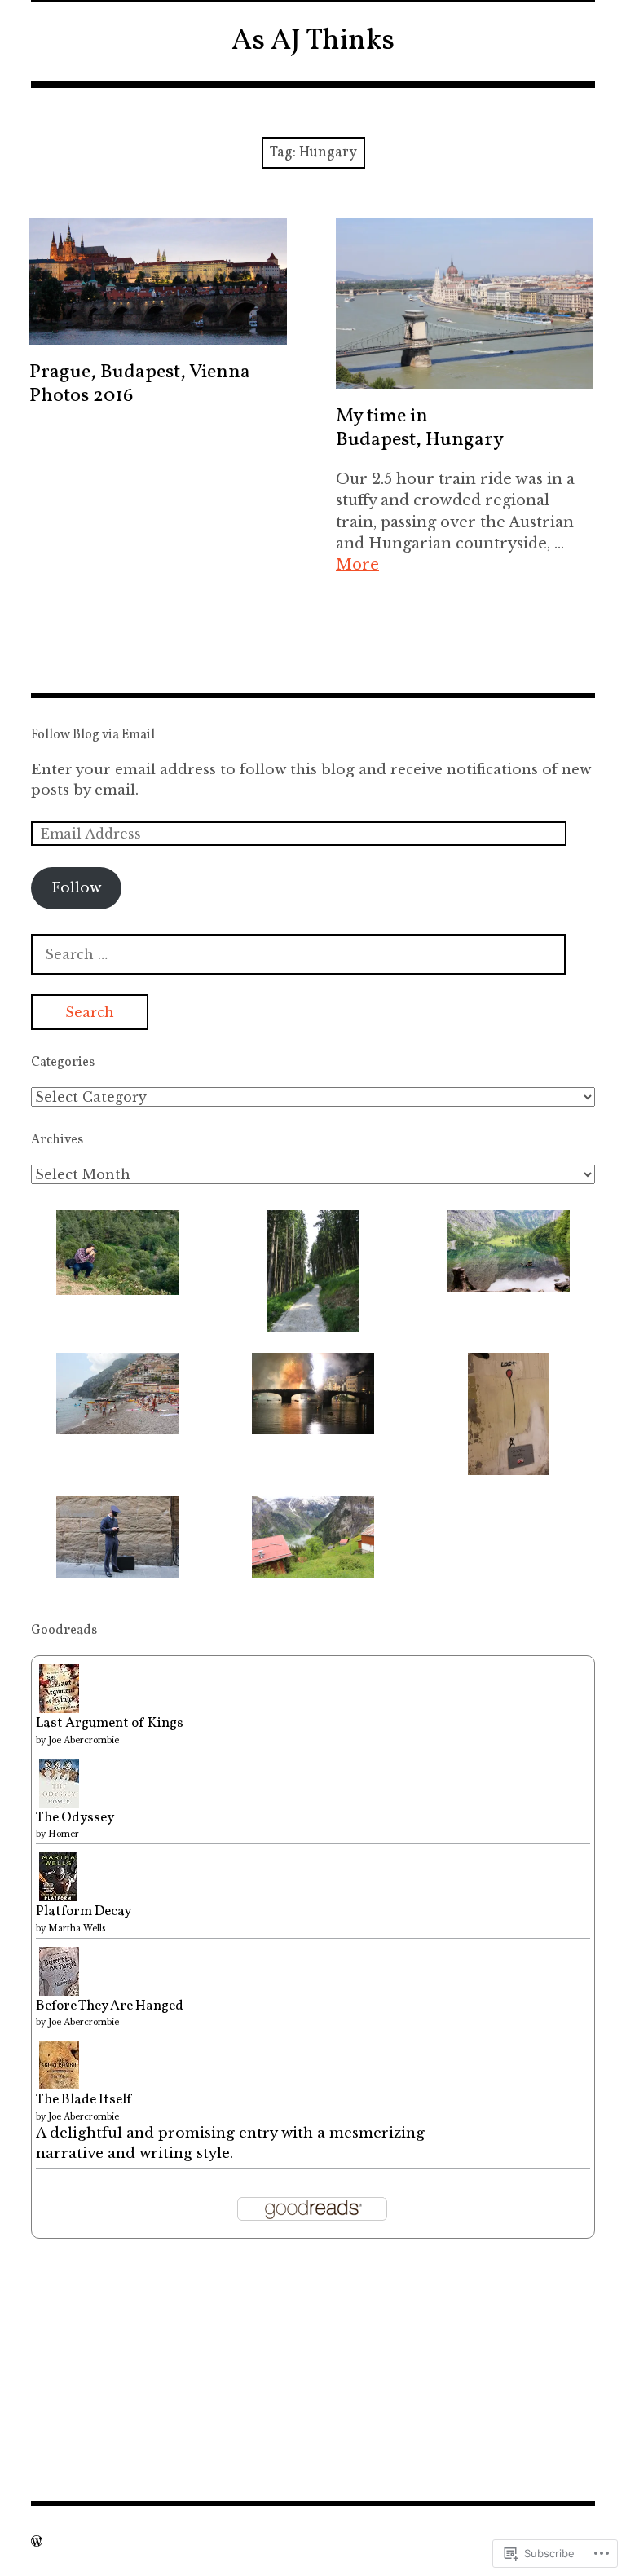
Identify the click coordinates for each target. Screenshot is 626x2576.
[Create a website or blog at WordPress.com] (37, 2541)
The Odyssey (75, 1818)
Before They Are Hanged (110, 2006)
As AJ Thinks (313, 42)
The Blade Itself (84, 2100)
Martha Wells (77, 1929)
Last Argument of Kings (110, 1723)
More (357, 565)
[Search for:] (298, 955)
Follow (76, 888)
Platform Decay (84, 1911)
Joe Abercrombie (84, 1740)
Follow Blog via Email (93, 735)
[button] (118, 1253)
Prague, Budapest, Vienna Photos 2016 (140, 384)
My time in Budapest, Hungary (420, 428)
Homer (64, 1834)
